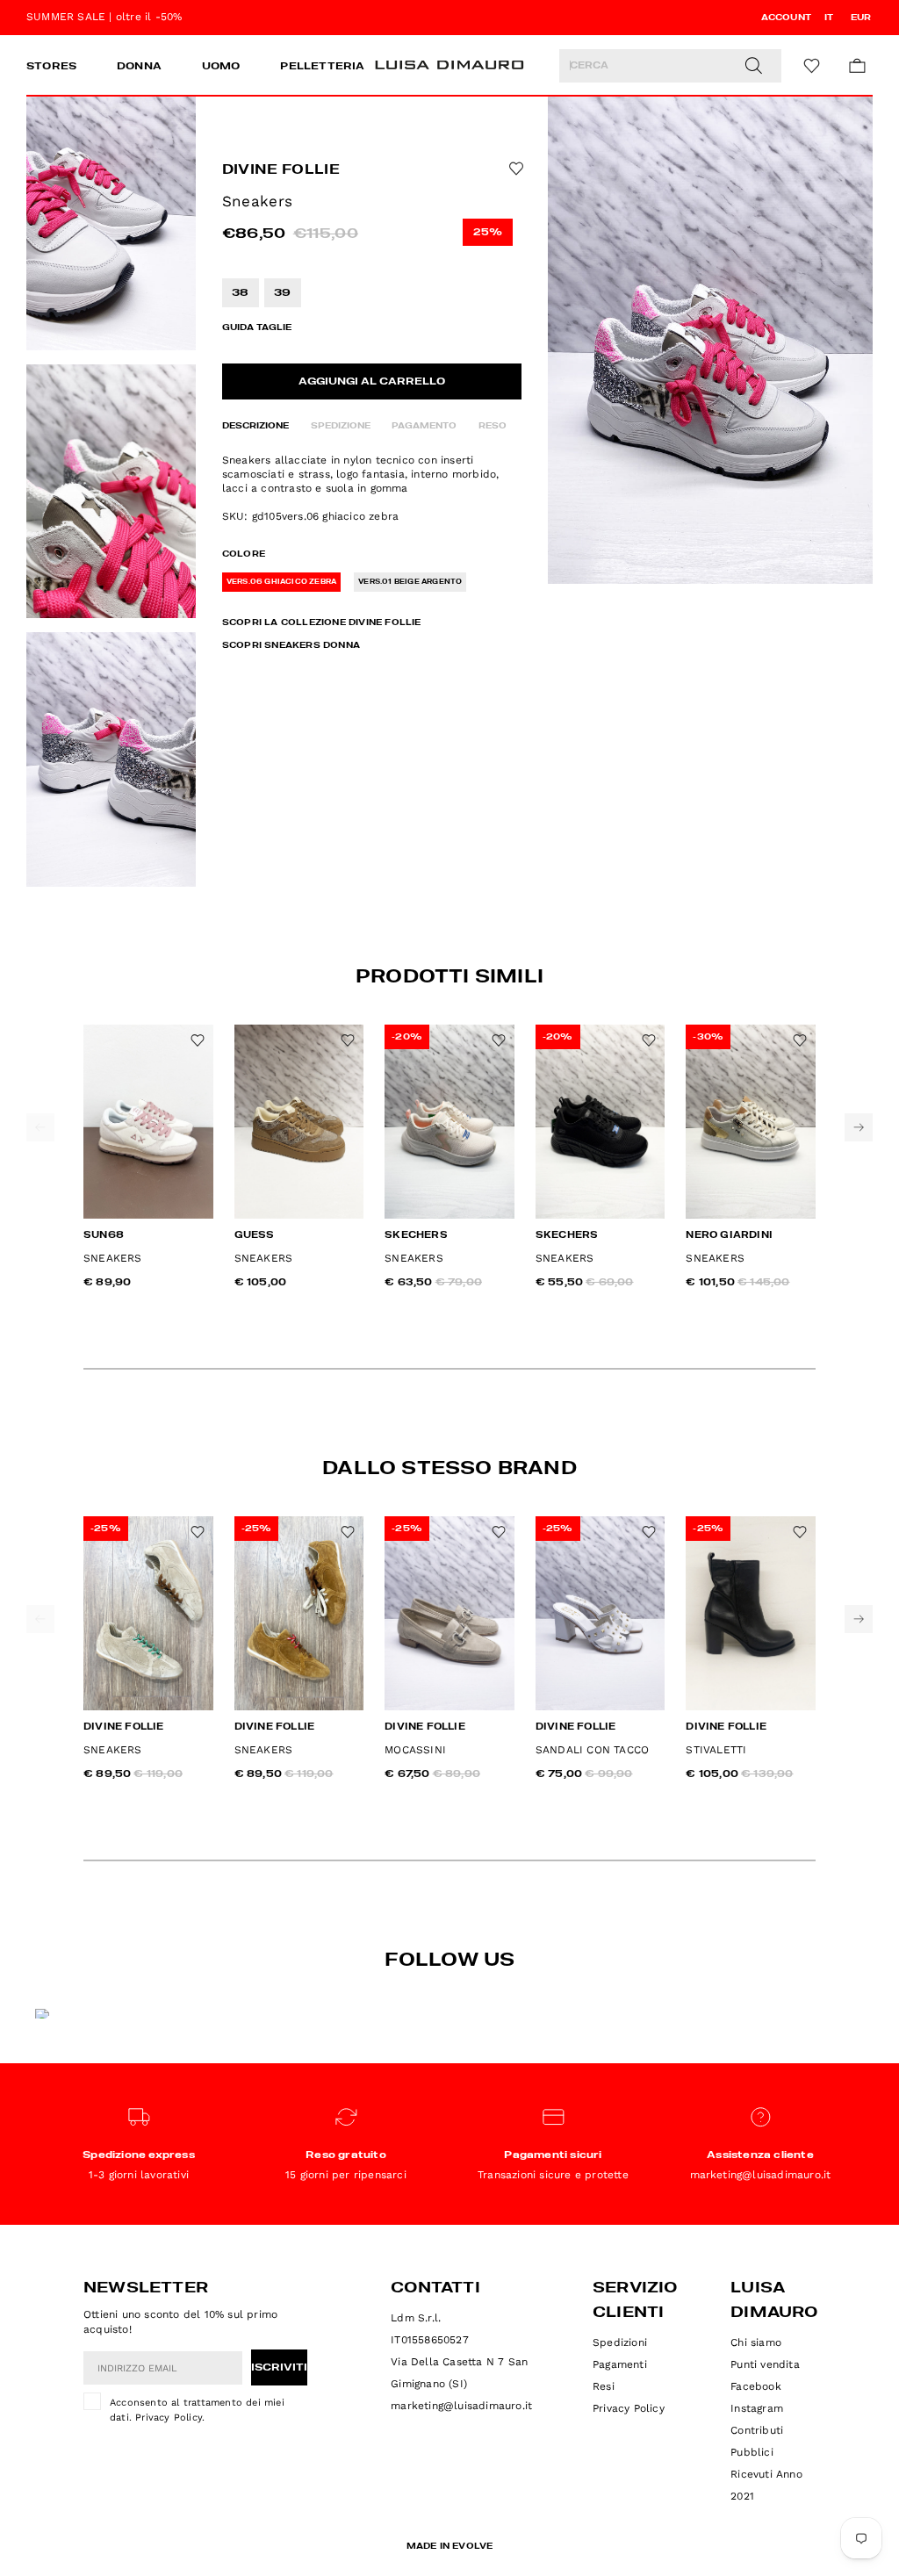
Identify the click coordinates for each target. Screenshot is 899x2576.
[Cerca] (753, 66)
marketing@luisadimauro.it (461, 2406)
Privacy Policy (169, 2418)
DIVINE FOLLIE (281, 170)
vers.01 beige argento (410, 582)
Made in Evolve (450, 2546)
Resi (604, 2386)
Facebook (756, 2386)
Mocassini (415, 1750)
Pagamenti (620, 2364)
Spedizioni (620, 2342)
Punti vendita (765, 2364)
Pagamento (424, 426)
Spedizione (341, 426)
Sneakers (113, 1258)
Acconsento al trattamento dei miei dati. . (197, 2410)
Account (786, 18)
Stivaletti (716, 1750)
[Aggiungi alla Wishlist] (514, 169)
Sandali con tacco (592, 1750)
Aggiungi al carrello (372, 382)
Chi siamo (756, 2342)
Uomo (221, 67)
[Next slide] (859, 1127)
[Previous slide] (40, 1127)
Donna (139, 67)
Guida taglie (257, 327)
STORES (51, 67)
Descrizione (255, 426)
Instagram (757, 2408)
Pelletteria (322, 67)
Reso (493, 426)
